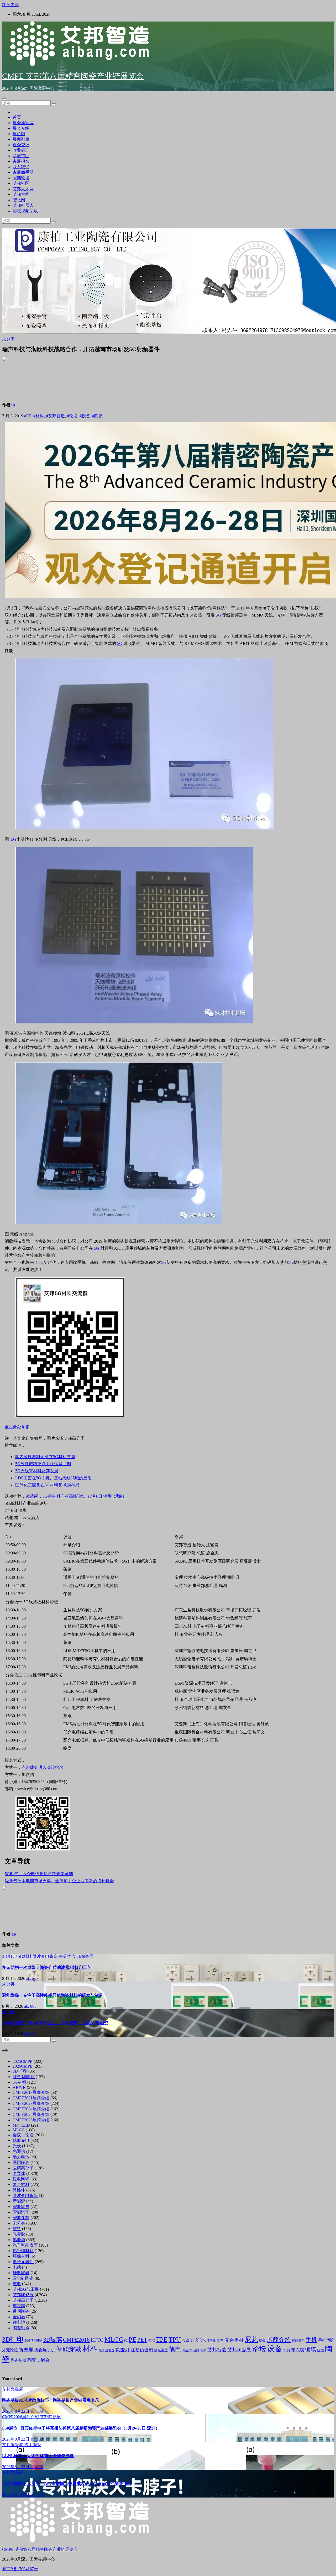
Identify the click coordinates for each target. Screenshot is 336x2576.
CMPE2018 (76, 2340)
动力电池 (21, 2157)
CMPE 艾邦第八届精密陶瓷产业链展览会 (73, 76)
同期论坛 (21, 178)
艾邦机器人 (23, 205)
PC (126, 2341)
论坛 (259, 2349)
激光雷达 (161, 2350)
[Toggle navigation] (4, 99)
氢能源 (19, 2240)
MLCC (19, 2130)
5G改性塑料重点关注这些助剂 (43, 1464)
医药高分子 (23, 2168)
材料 (17, 2229)
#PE (28, 416)
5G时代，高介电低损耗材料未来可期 (39, 1874)
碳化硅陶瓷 (23, 2278)
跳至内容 (10, 5)
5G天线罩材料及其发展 (37, 1471)
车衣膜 (19, 2306)
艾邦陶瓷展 (83, 1956)
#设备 (85, 416)
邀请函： (34, 1496)
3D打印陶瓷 (24, 2077)
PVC (152, 2341)
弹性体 (19, 2190)
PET (142, 2340)
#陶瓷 (97, 416)
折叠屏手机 (45, 2350)
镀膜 (311, 2349)
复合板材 (234, 2340)
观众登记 (21, 145)
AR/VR (19, 2087)
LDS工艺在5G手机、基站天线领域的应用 (53, 1478)
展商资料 (298, 2341)
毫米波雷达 (107, 2350)
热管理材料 (23, 2251)
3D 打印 (10, 1956)
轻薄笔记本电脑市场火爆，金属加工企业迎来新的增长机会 (59, 1881)
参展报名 (21, 161)
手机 (311, 2340)
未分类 (8, 339)
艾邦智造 (217, 2350)
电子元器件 (23, 2262)
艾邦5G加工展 (26, 2289)
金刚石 (19, 2317)
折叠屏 (26, 2350)
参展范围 (21, 156)
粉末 (203, 2350)
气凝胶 (19, 2234)
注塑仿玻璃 (142, 2350)
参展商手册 (23, 172)
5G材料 (25, 1956)
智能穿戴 (21, 2218)
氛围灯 (123, 2350)
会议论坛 (198, 2340)
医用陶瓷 (21, 2162)
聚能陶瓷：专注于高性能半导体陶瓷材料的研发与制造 (52, 1995)
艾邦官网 (21, 194)
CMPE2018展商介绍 (31, 2092)
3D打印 (13, 2339)
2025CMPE (23, 2061)
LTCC (97, 2340)
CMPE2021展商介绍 (31, 2098)
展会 (262, 2341)
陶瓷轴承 (21, 2328)
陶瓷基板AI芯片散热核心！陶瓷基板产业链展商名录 (51, 2400)
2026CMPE (23, 2066)
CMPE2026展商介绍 (31, 2120)
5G (218, 615)
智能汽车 (21, 2212)
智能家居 (21, 2207)
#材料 (39, 416)
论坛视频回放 (25, 211)
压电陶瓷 (21, 2179)
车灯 (287, 2350)
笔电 (17, 2284)
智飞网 (19, 200)
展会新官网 (23, 123)
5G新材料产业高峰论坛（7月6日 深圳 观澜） (85, 1496)
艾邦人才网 (23, 189)
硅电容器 (21, 2273)
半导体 (19, 2173)
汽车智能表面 (25, 2245)
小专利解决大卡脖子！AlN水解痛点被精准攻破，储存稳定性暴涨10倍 (67, 2483)
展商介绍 (279, 2340)
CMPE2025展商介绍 (31, 2114)
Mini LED (21, 2125)
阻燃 (321, 2350)
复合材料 (21, 2185)
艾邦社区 (21, 183)
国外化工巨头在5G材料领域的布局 (47, 1485)
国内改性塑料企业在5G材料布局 (45, 1457)
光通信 (19, 2151)
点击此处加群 (17, 1427)
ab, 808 (32, 1978)
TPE (162, 2339)
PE (132, 2339)
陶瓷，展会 (38, 2360)
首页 (17, 117)
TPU (175, 2339)
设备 (275, 2349)
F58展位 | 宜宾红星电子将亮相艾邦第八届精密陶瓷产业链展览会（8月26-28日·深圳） (81, 2428)
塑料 (220, 2341)
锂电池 (19, 2322)
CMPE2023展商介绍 (31, 2103)
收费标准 (21, 150)
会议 (186, 2340)
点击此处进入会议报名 (43, 1767)
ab (13, 405)
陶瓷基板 (18, 2360)
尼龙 (251, 2339)
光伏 (17, 2146)
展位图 (19, 134)
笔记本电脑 (191, 2350)
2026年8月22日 (16, 2411)
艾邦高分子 (23, 2300)
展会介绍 (21, 128)
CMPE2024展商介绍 (31, 2109)
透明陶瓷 (21, 2311)
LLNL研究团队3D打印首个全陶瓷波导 (38, 2456)
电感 (17, 2267)
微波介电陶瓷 (46, 1956)
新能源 (19, 2201)
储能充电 (21, 2140)
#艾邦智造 (55, 416)
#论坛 (72, 416)
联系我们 (21, 167)
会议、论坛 (23, 2135)
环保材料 (21, 2256)
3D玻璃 (53, 2340)
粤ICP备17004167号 (20, 2569)
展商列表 (21, 139)
